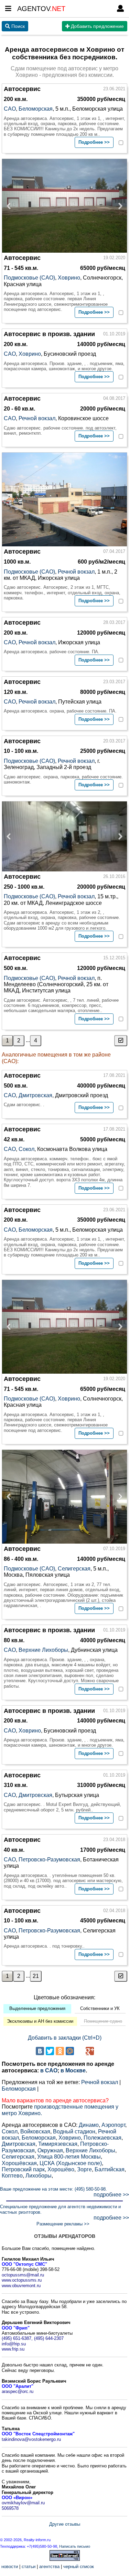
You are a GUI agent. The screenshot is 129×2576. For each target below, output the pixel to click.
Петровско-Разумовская (49, 1860)
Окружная (50, 2150)
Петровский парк (23, 2169)
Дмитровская (35, 1095)
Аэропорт (113, 2125)
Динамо (89, 2125)
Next (118, 206)
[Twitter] (50, 2051)
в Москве (73, 2070)
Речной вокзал (37, 418)
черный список (79, 2567)
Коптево (12, 2176)
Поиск (17, 26)
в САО (49, 2070)
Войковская (35, 2131)
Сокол (26, 1149)
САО (10, 109)
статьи (29, 2567)
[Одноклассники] (60, 2051)
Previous (11, 206)
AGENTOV (41, 9)
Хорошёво (61, 2169)
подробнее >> (111, 2195)
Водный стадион (74, 2131)
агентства (49, 2567)
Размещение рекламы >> (63, 2224)
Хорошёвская (19, 2163)
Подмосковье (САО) (29, 278)
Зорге (84, 2169)
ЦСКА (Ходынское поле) (71, 2163)
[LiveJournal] (80, 2051)
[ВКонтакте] (40, 2051)
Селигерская (74, 1569)
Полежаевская (103, 2138)
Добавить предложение (97, 26)
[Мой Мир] (70, 2051)
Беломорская (36, 109)
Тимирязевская (58, 2144)
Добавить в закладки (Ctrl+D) (65, 2038)
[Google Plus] (90, 2051)
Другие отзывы (65, 2524)
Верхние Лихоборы (43, 1650)
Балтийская (110, 2169)
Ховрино (69, 278)
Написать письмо (75, 2546)
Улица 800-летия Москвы (69, 2157)
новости (10, 2567)
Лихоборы (39, 2176)
